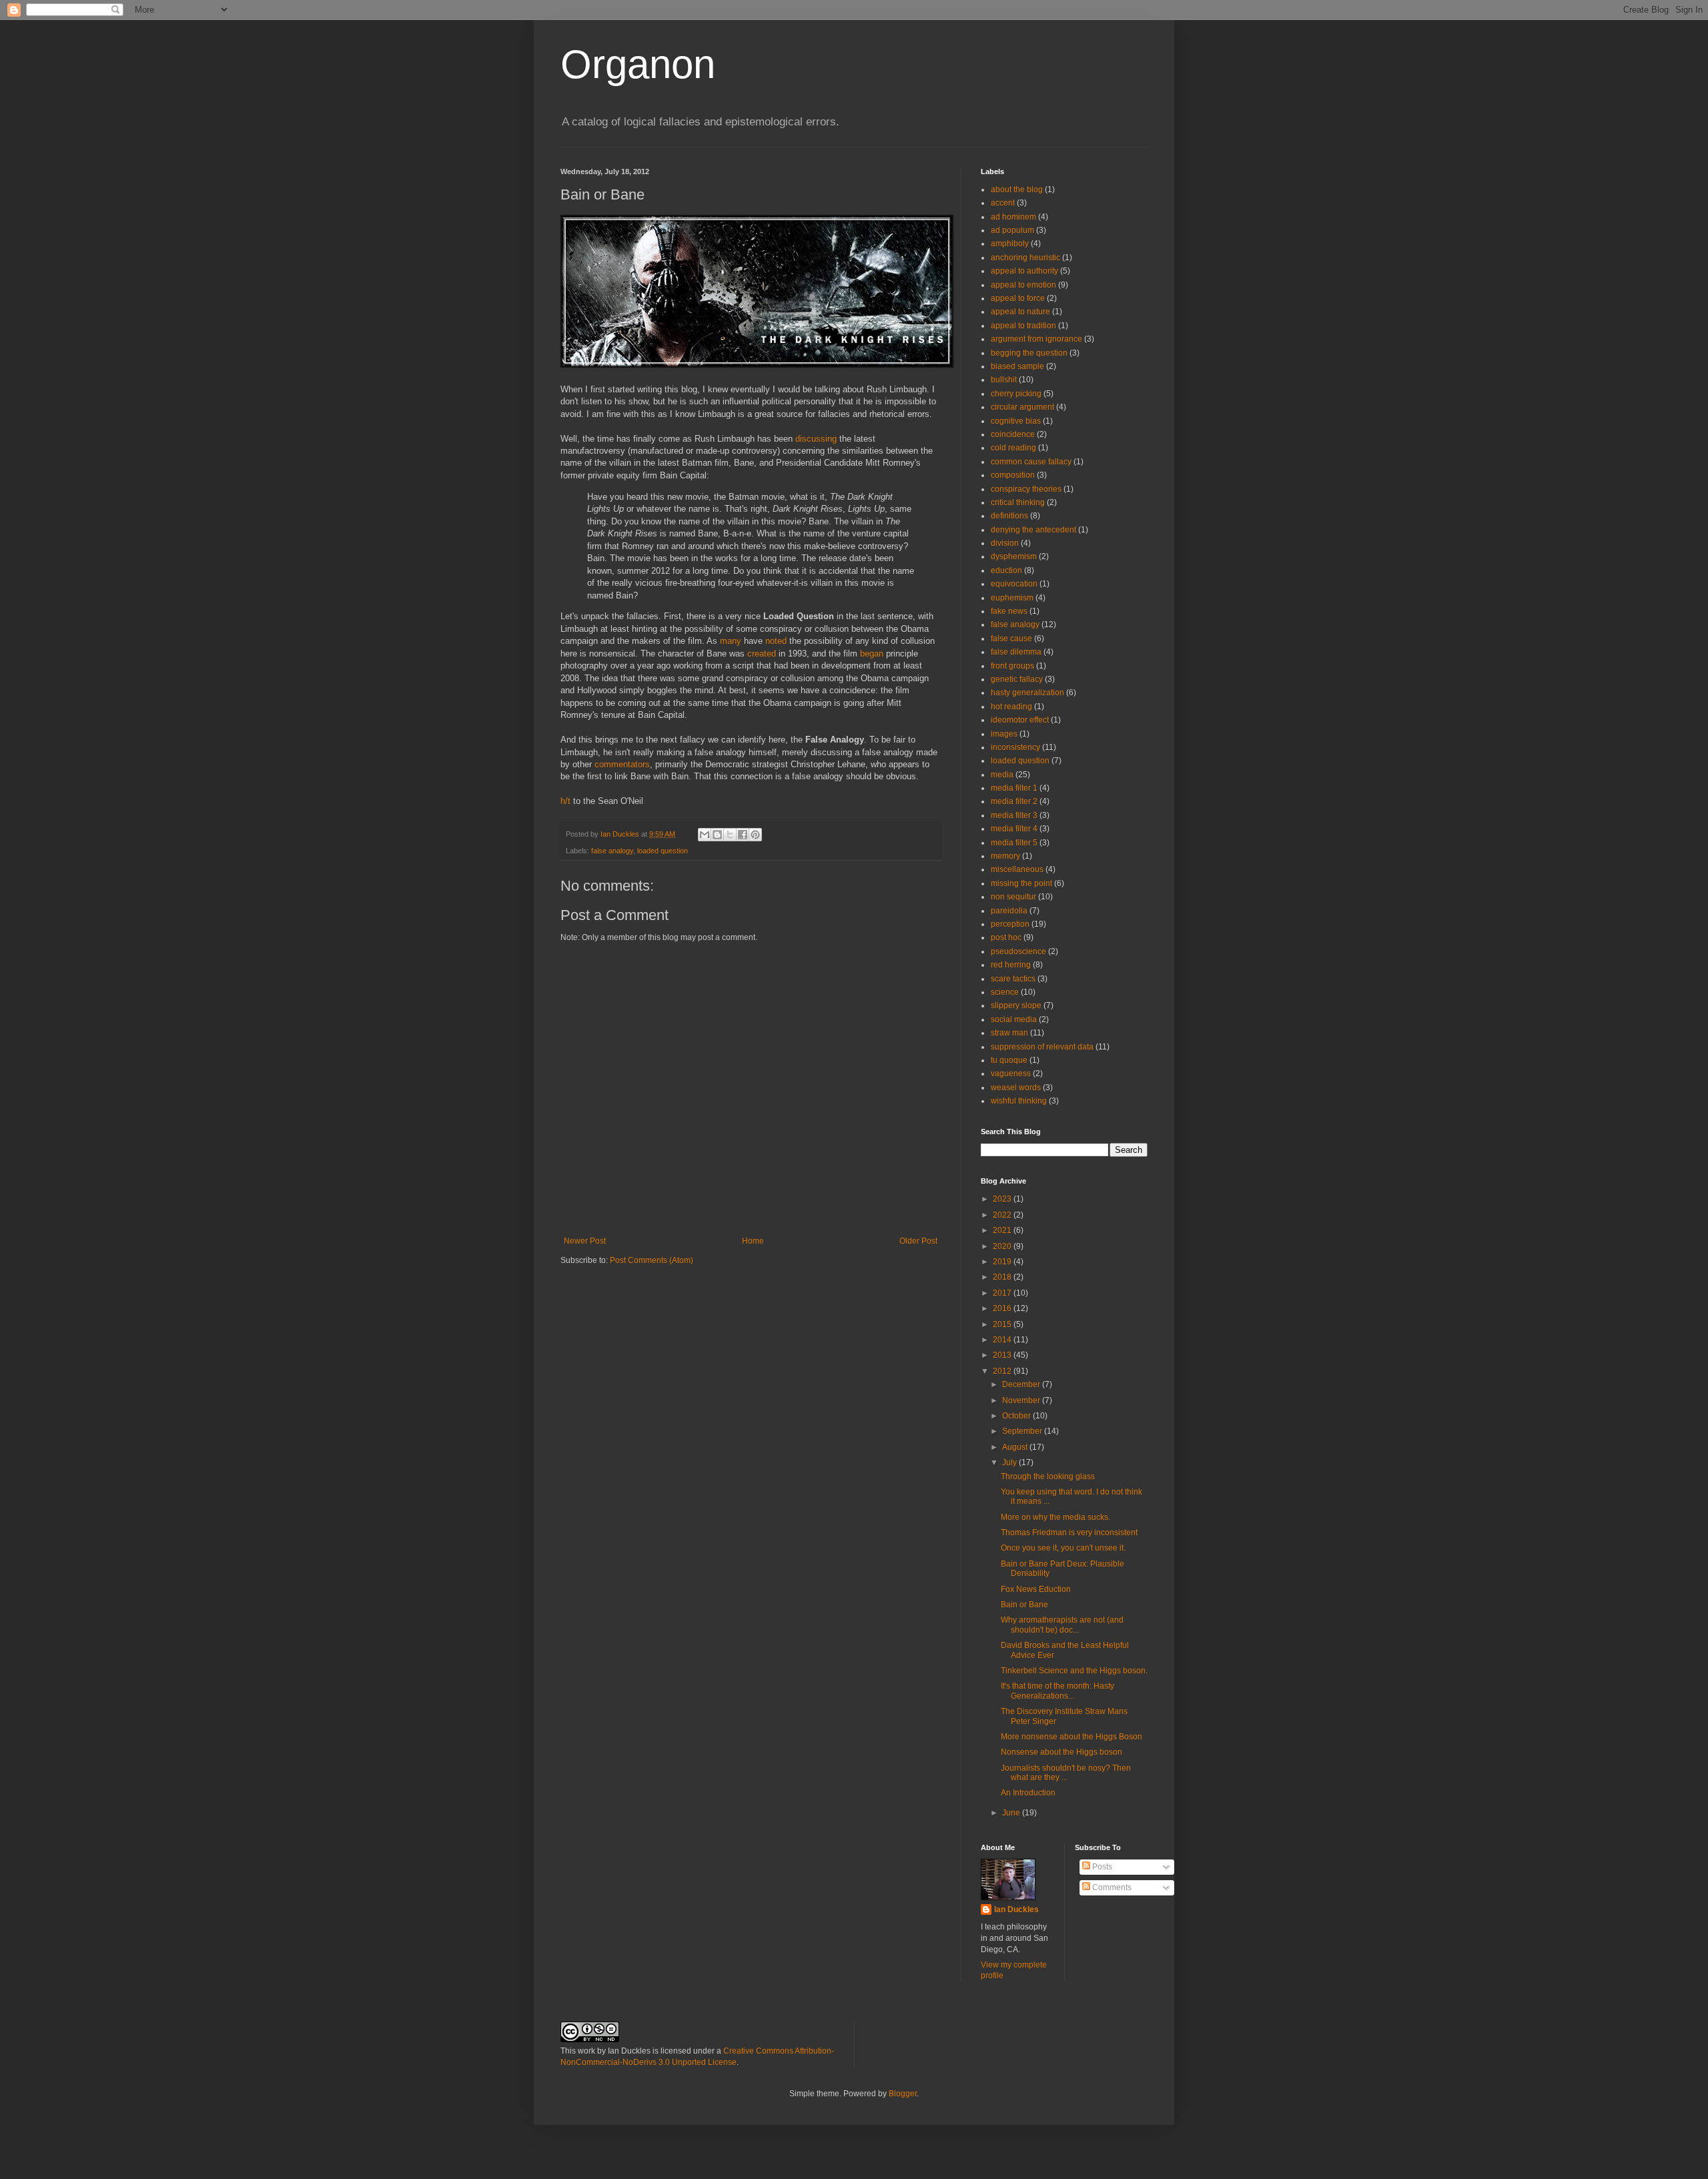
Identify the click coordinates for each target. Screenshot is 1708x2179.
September (1023, 1431)
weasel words (1016, 1087)
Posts (1101, 1867)
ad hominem (1013, 217)
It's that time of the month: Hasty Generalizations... (1057, 1691)
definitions (1009, 516)
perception (1010, 924)
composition (1013, 475)
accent (1003, 203)
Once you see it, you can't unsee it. (1063, 1548)
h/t (565, 801)
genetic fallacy (1017, 679)
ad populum (1012, 230)
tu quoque (1009, 1060)
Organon (638, 64)
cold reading (1013, 448)
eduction (1006, 570)
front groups (1012, 666)
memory (1005, 856)
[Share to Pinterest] (755, 835)
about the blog (1017, 189)
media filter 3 (1014, 815)
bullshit (1004, 380)
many (731, 641)
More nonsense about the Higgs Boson (1072, 1737)
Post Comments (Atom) (652, 1260)
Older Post (918, 1241)
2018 (1003, 1277)
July (1010, 1462)
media (1002, 775)
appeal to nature (1020, 312)
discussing (816, 439)
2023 (1003, 1199)
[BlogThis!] (717, 835)
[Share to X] (730, 835)
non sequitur (1013, 897)
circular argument (1022, 407)
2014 (1003, 1340)
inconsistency (1015, 747)
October (1017, 1416)
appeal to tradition (1023, 326)
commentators (622, 764)
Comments (1111, 1887)
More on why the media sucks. (1055, 1517)
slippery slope (1016, 1005)
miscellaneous (1017, 869)
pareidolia (1009, 911)
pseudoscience (1018, 951)
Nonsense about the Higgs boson (1061, 1752)
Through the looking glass (1048, 1476)
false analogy (612, 851)
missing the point (1021, 883)
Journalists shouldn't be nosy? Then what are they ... (1066, 1773)
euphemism (1012, 598)
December (1022, 1384)
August (1016, 1447)
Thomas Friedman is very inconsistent (1069, 1533)
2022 (1003, 1215)
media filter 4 (1014, 829)
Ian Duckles (1016, 1909)
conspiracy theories (1026, 489)
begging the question (1029, 353)
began (872, 653)
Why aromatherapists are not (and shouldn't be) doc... (1062, 1625)
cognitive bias (1016, 421)
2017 (1003, 1293)
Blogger (903, 2094)
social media (1014, 1019)
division (1005, 543)
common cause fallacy (1031, 462)
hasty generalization (1027, 693)
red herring (1011, 965)
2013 (1003, 1355)
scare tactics (1013, 979)
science (1005, 992)
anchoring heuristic (1025, 258)
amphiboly (1010, 244)
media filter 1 (1014, 788)
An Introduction (1028, 1793)
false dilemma (1016, 652)
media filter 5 (1014, 843)
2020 (1003, 1246)
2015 (1003, 1324)
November (1022, 1400)
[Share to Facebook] (743, 835)
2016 (1003, 1308)
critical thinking (1018, 502)
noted (776, 641)
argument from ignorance (1036, 339)
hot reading (1011, 707)
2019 (1003, 1262)
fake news (1009, 611)
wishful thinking (1019, 1101)
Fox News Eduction (1036, 1589)
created (762, 653)
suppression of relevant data (1042, 1047)
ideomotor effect (1020, 720)
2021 (1003, 1230)
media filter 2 (1014, 801)
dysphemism (1014, 556)
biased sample (1017, 366)
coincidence (1013, 434)
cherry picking (1016, 394)
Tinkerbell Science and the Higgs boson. (1074, 1671)
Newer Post (585, 1241)
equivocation (1014, 584)
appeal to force (1018, 298)
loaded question (663, 851)
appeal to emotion (1023, 285)
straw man (1009, 1033)
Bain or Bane (1024, 1605)
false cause (1011, 638)
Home (753, 1241)
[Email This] (705, 835)
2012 (1003, 1371)
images (1004, 734)
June (1012, 1813)
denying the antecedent (1033, 530)
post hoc (1006, 937)
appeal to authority (1024, 271)
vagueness (1011, 1073)
